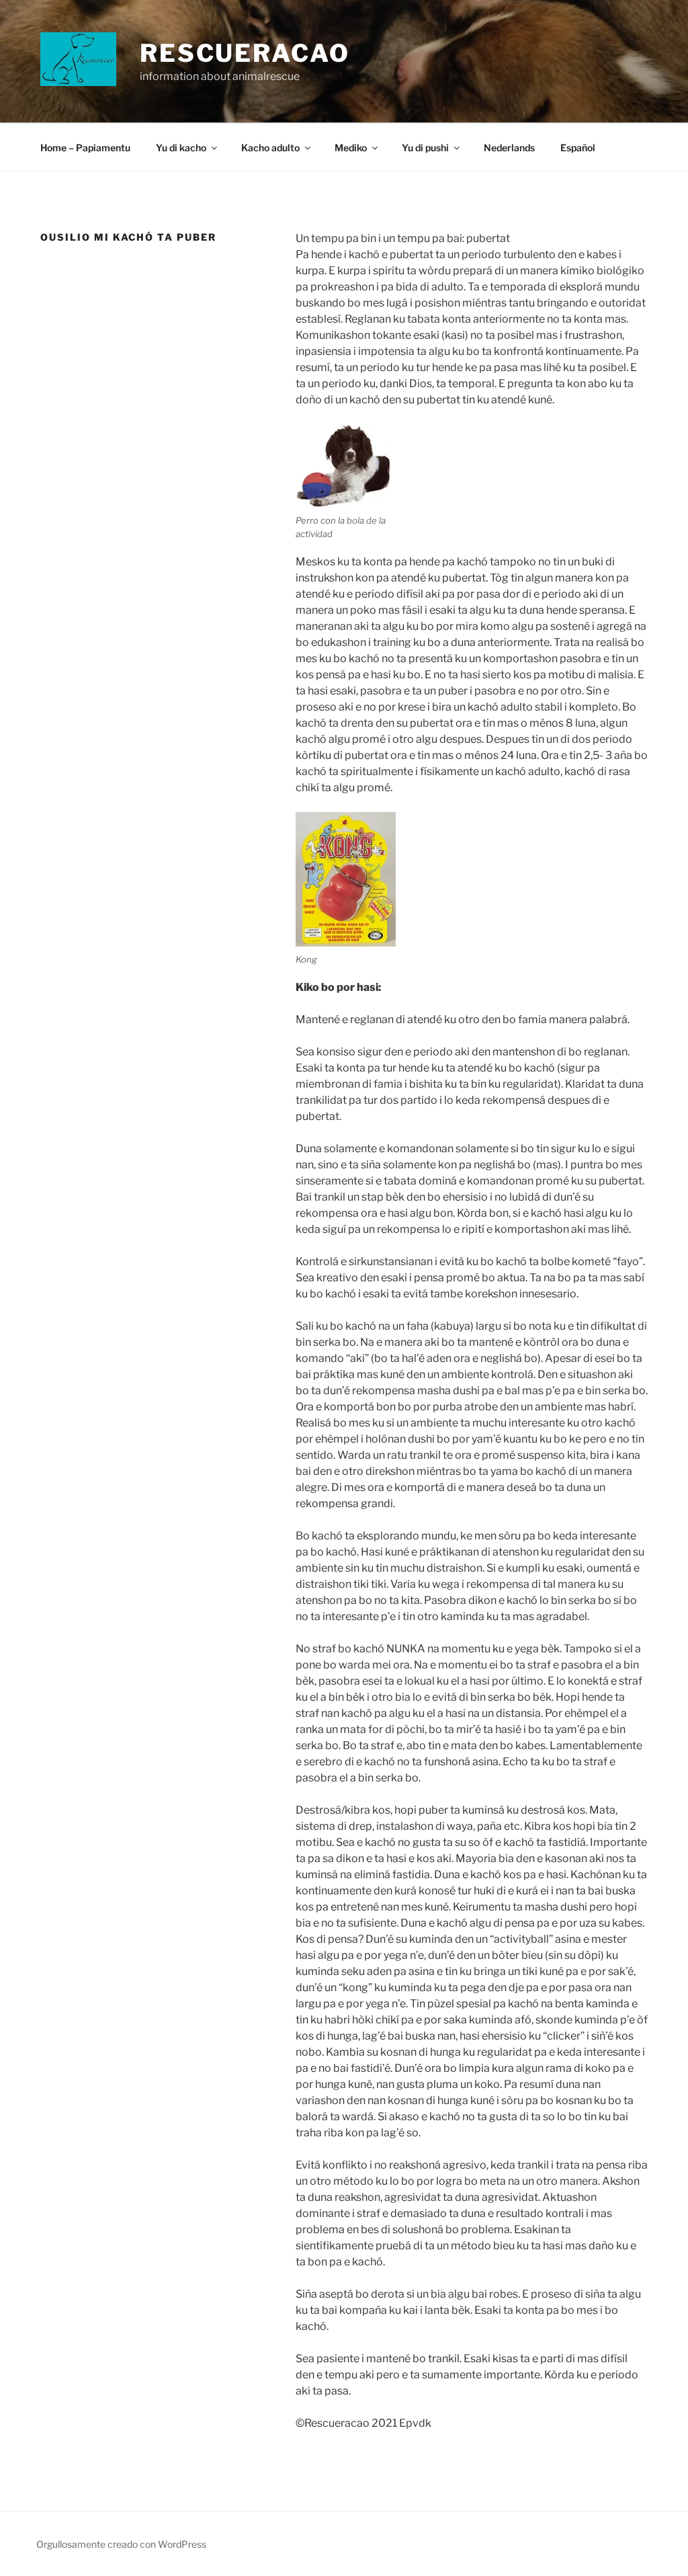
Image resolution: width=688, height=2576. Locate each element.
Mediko (351, 148)
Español (578, 148)
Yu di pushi (425, 148)
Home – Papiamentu (85, 148)
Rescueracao (245, 53)
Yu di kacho (181, 148)
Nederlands (509, 148)
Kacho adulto (270, 148)
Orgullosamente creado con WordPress (121, 2544)
